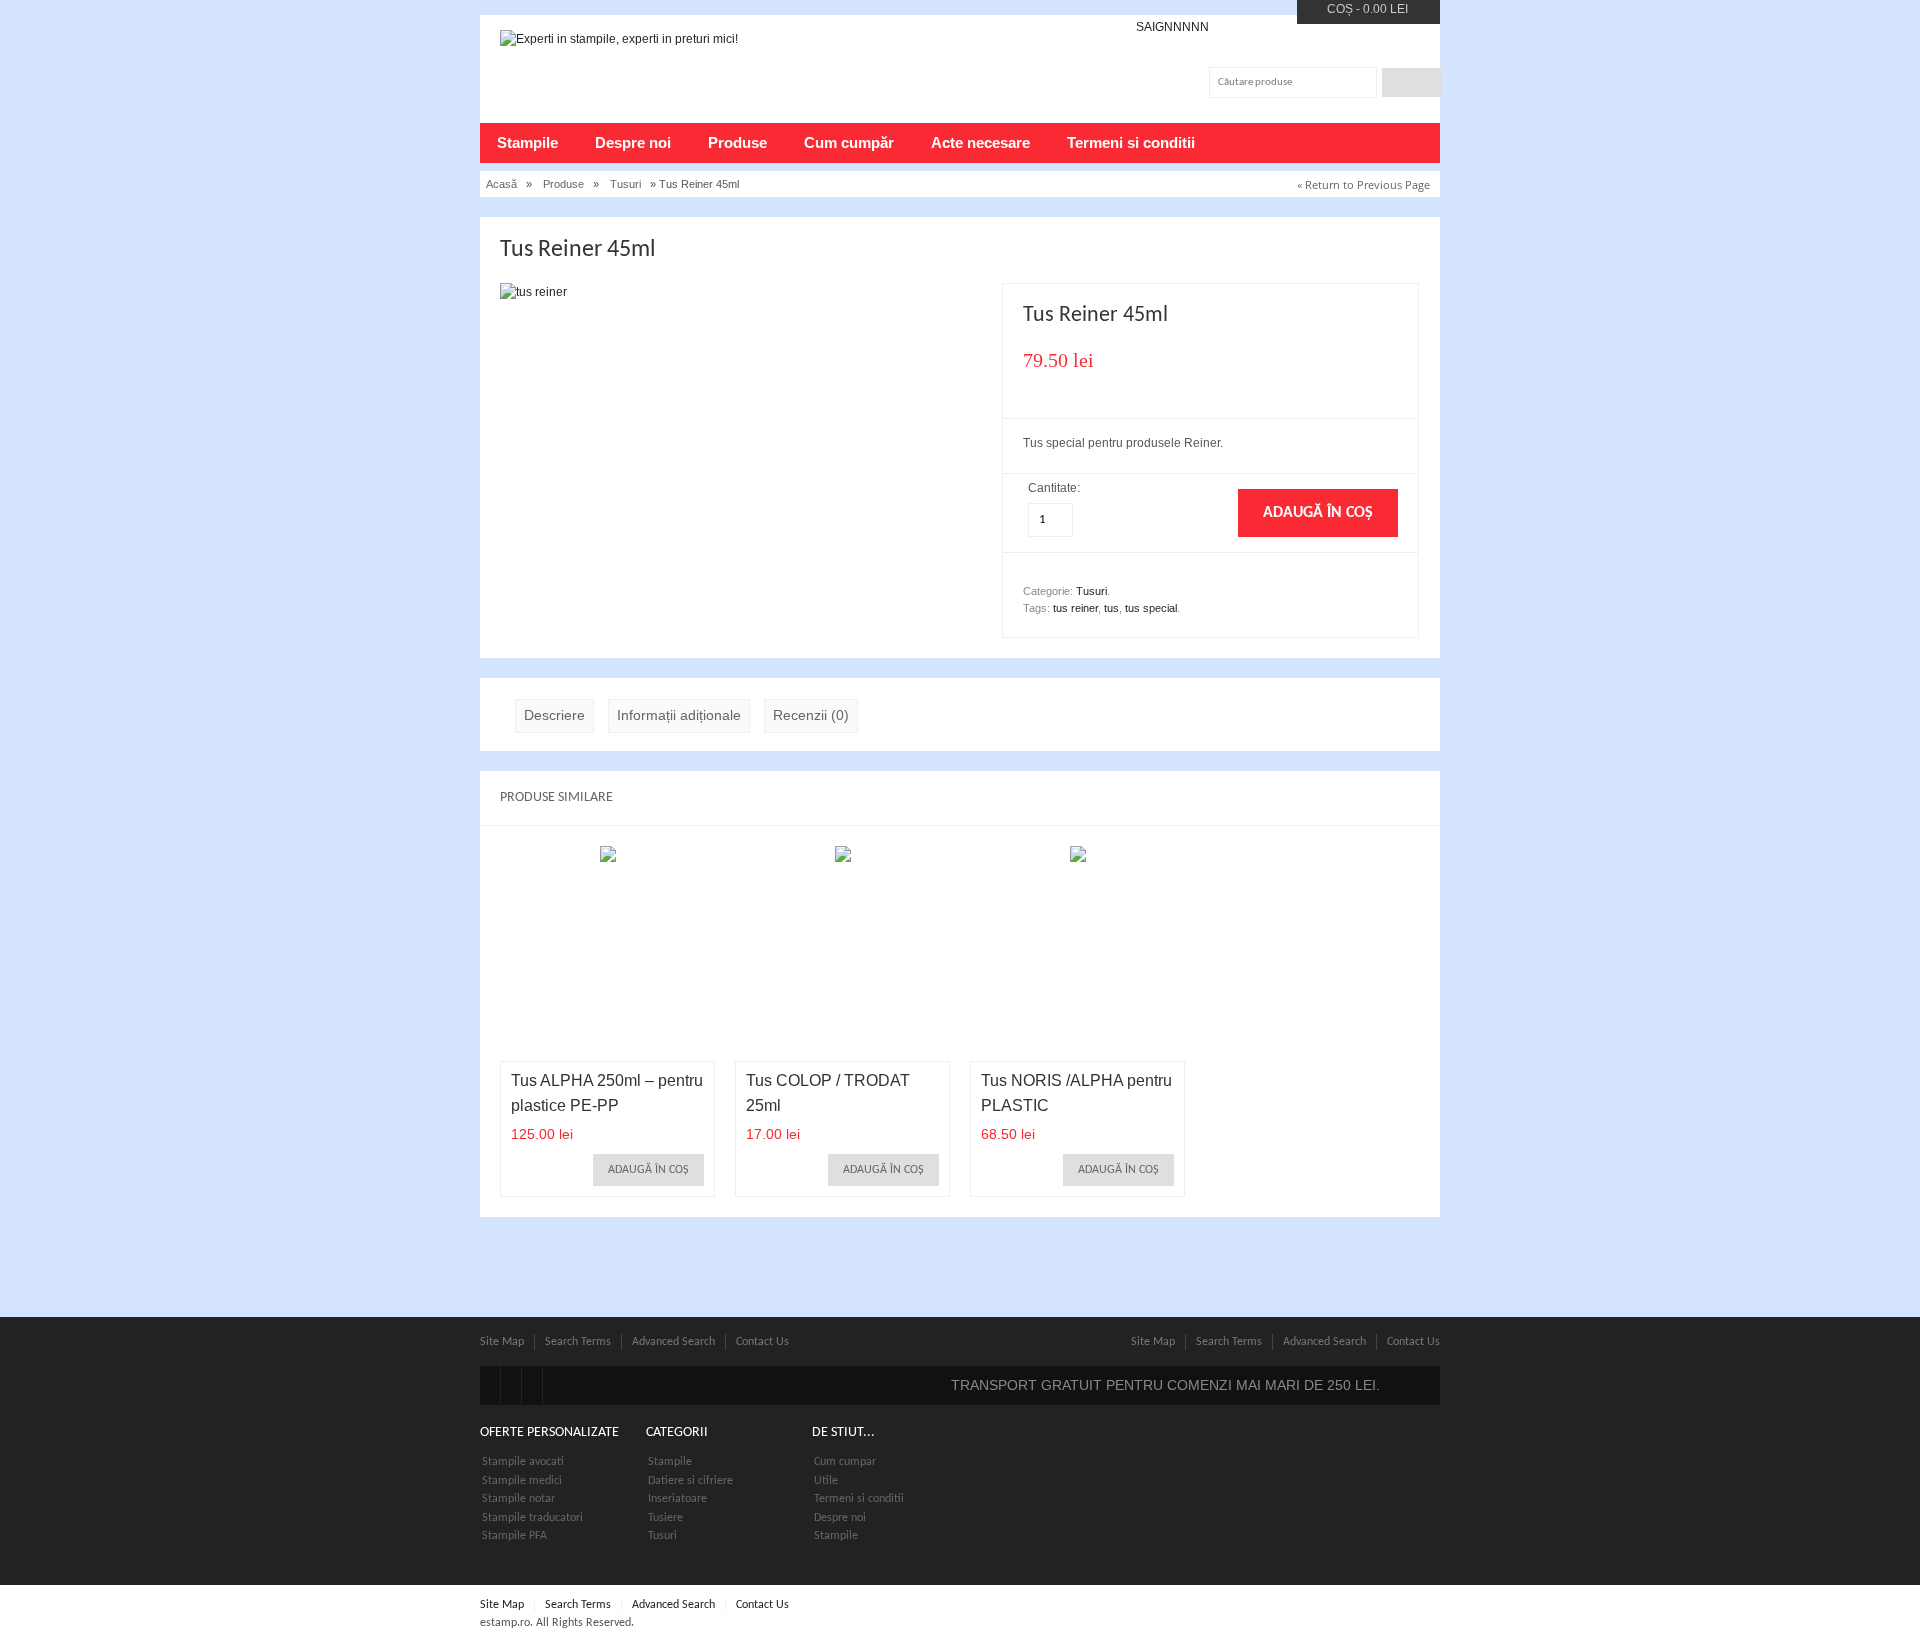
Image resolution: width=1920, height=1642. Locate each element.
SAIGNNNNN (1172, 27)
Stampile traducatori (532, 1518)
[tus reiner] (533, 292)
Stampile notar (518, 1499)
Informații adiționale (679, 715)
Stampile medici (522, 1481)
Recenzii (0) (811, 715)
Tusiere (665, 1518)
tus (1111, 608)
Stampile (527, 142)
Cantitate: (1055, 488)
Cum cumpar (845, 1462)
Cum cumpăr (849, 142)
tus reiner (1075, 608)
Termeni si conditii (1131, 142)
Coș (1340, 9)
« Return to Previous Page (1363, 184)
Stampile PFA (514, 1536)
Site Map (502, 1342)
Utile (826, 1481)
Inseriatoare (677, 1499)
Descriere (554, 715)
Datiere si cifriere (690, 1481)
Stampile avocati (523, 1462)
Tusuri (625, 184)
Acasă (501, 184)
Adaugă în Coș (648, 1170)
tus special (1151, 608)
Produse (737, 142)
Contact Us (762, 1342)
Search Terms (578, 1342)
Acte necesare (980, 142)
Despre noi (633, 142)
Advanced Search (673, 1342)
